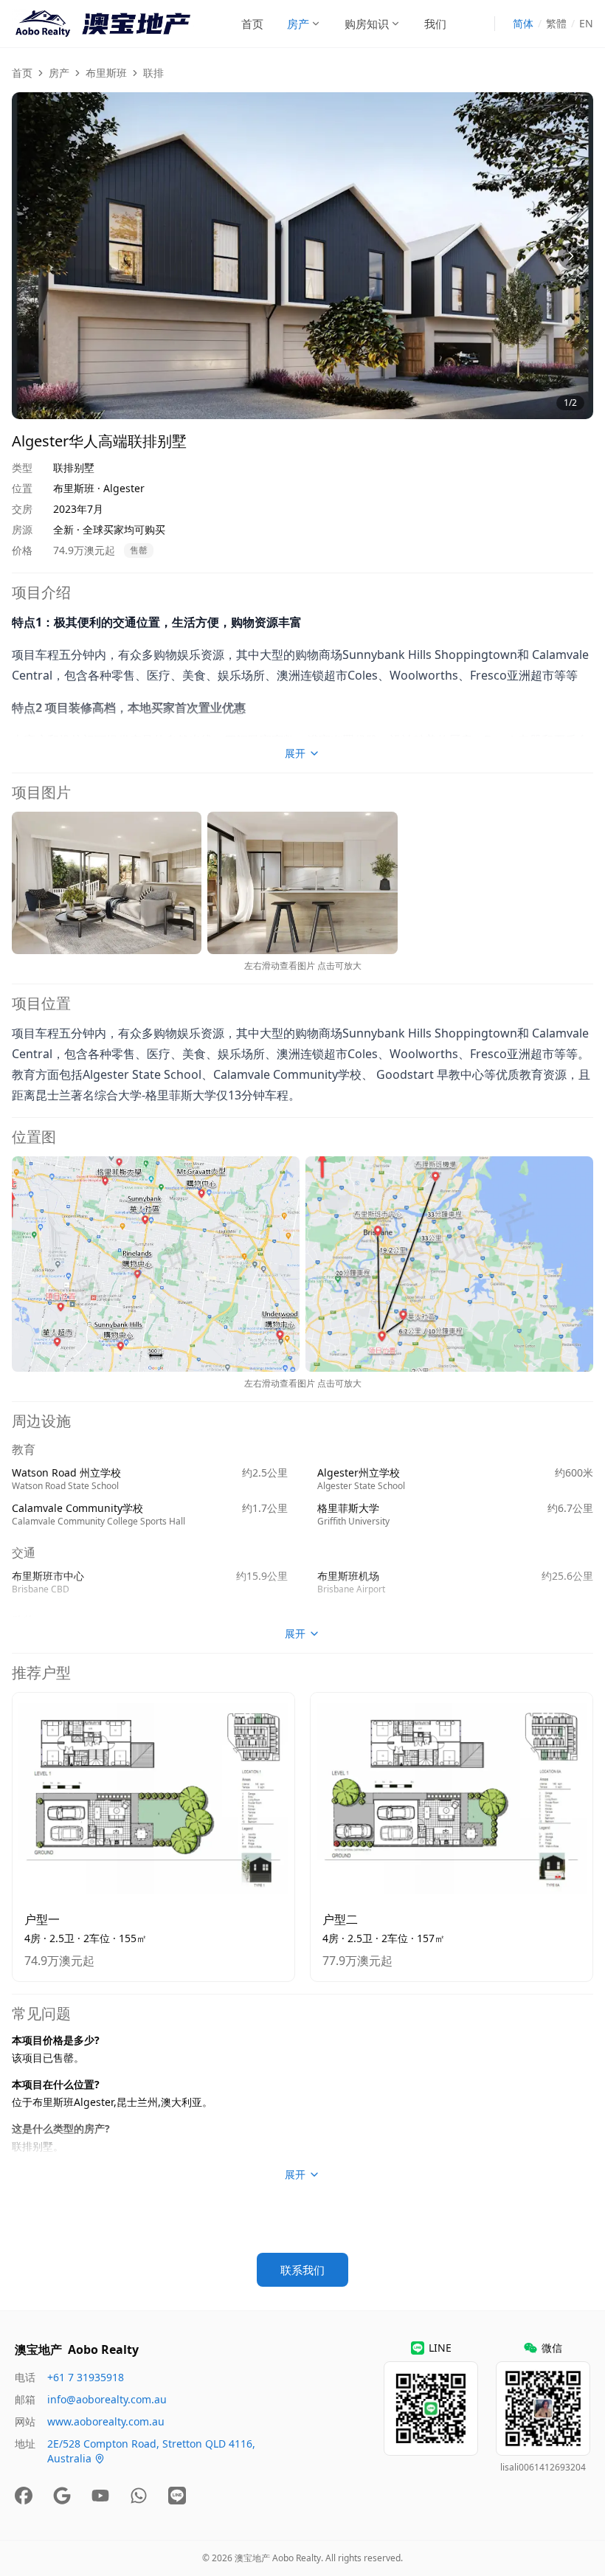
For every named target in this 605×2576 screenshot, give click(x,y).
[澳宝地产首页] (103, 24)
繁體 (556, 23)
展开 (295, 753)
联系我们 (302, 2270)
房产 (298, 24)
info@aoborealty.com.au (107, 2399)
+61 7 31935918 (86, 2377)
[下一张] (571, 256)
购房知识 (367, 24)
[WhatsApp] (139, 2496)
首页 (252, 24)
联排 (153, 73)
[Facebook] (24, 2496)
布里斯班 (106, 73)
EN (586, 23)
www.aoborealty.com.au (106, 2421)
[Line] (177, 2496)
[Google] (62, 2496)
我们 (435, 24)
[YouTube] (100, 2496)
